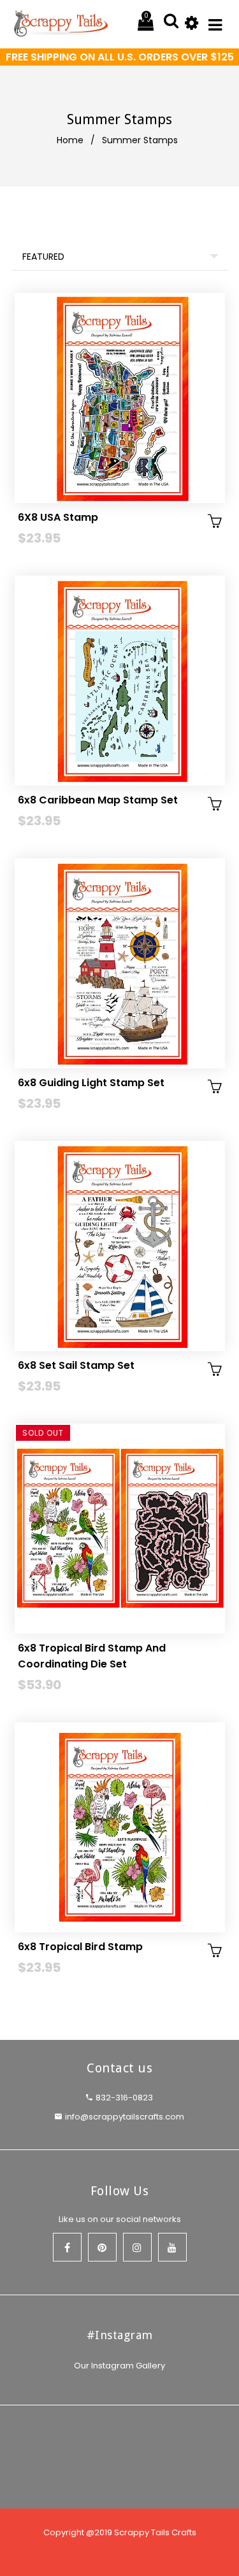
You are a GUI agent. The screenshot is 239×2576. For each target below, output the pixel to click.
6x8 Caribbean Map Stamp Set (98, 800)
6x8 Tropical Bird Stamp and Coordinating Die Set (92, 1656)
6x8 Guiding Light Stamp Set (91, 1083)
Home (70, 140)
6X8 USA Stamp (58, 517)
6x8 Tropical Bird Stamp (80, 1947)
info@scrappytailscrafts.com (125, 2117)
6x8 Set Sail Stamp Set (76, 1365)
